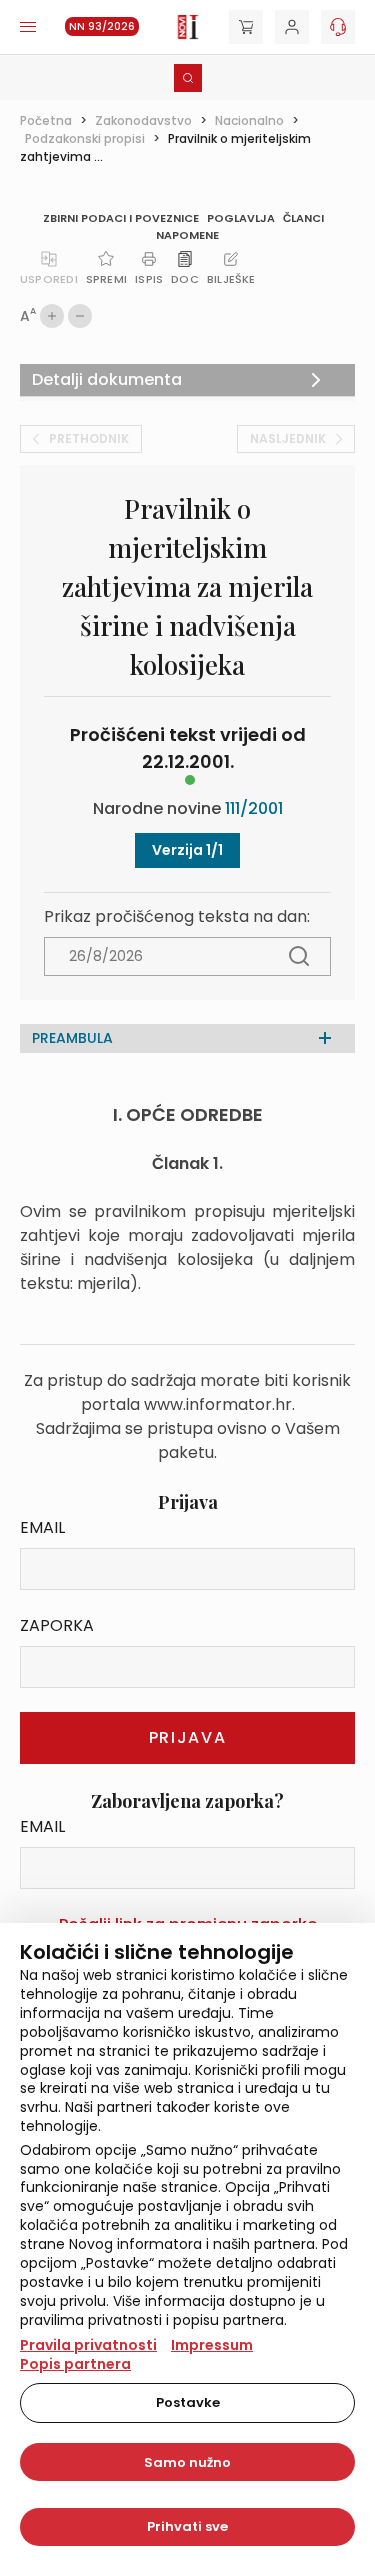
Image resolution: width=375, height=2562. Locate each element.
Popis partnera (75, 2364)
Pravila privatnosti (88, 2345)
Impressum (212, 2345)
